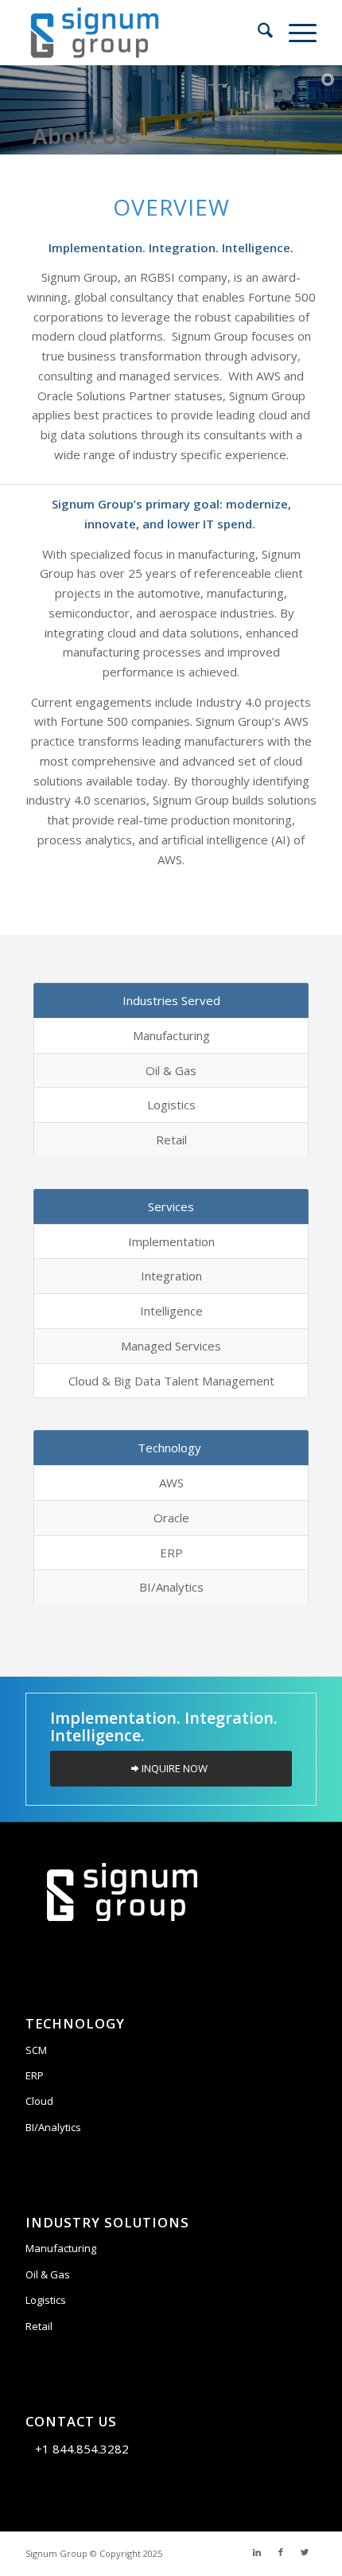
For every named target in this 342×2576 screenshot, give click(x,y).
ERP (35, 2075)
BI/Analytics (53, 2127)
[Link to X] (305, 2552)
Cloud (39, 2101)
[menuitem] (257, 33)
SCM (36, 2050)
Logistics (46, 2300)
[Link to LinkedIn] (257, 2552)
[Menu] (295, 33)
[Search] (257, 33)
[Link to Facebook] (281, 2552)
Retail (39, 2326)
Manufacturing (61, 2248)
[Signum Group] (142, 33)
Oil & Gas (48, 2274)
